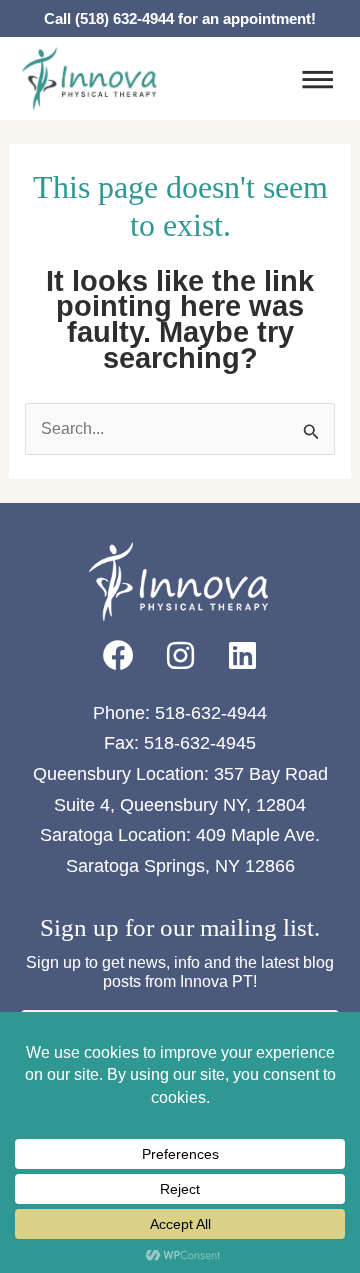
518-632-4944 (211, 713)
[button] (317, 82)
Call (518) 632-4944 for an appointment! (180, 18)
